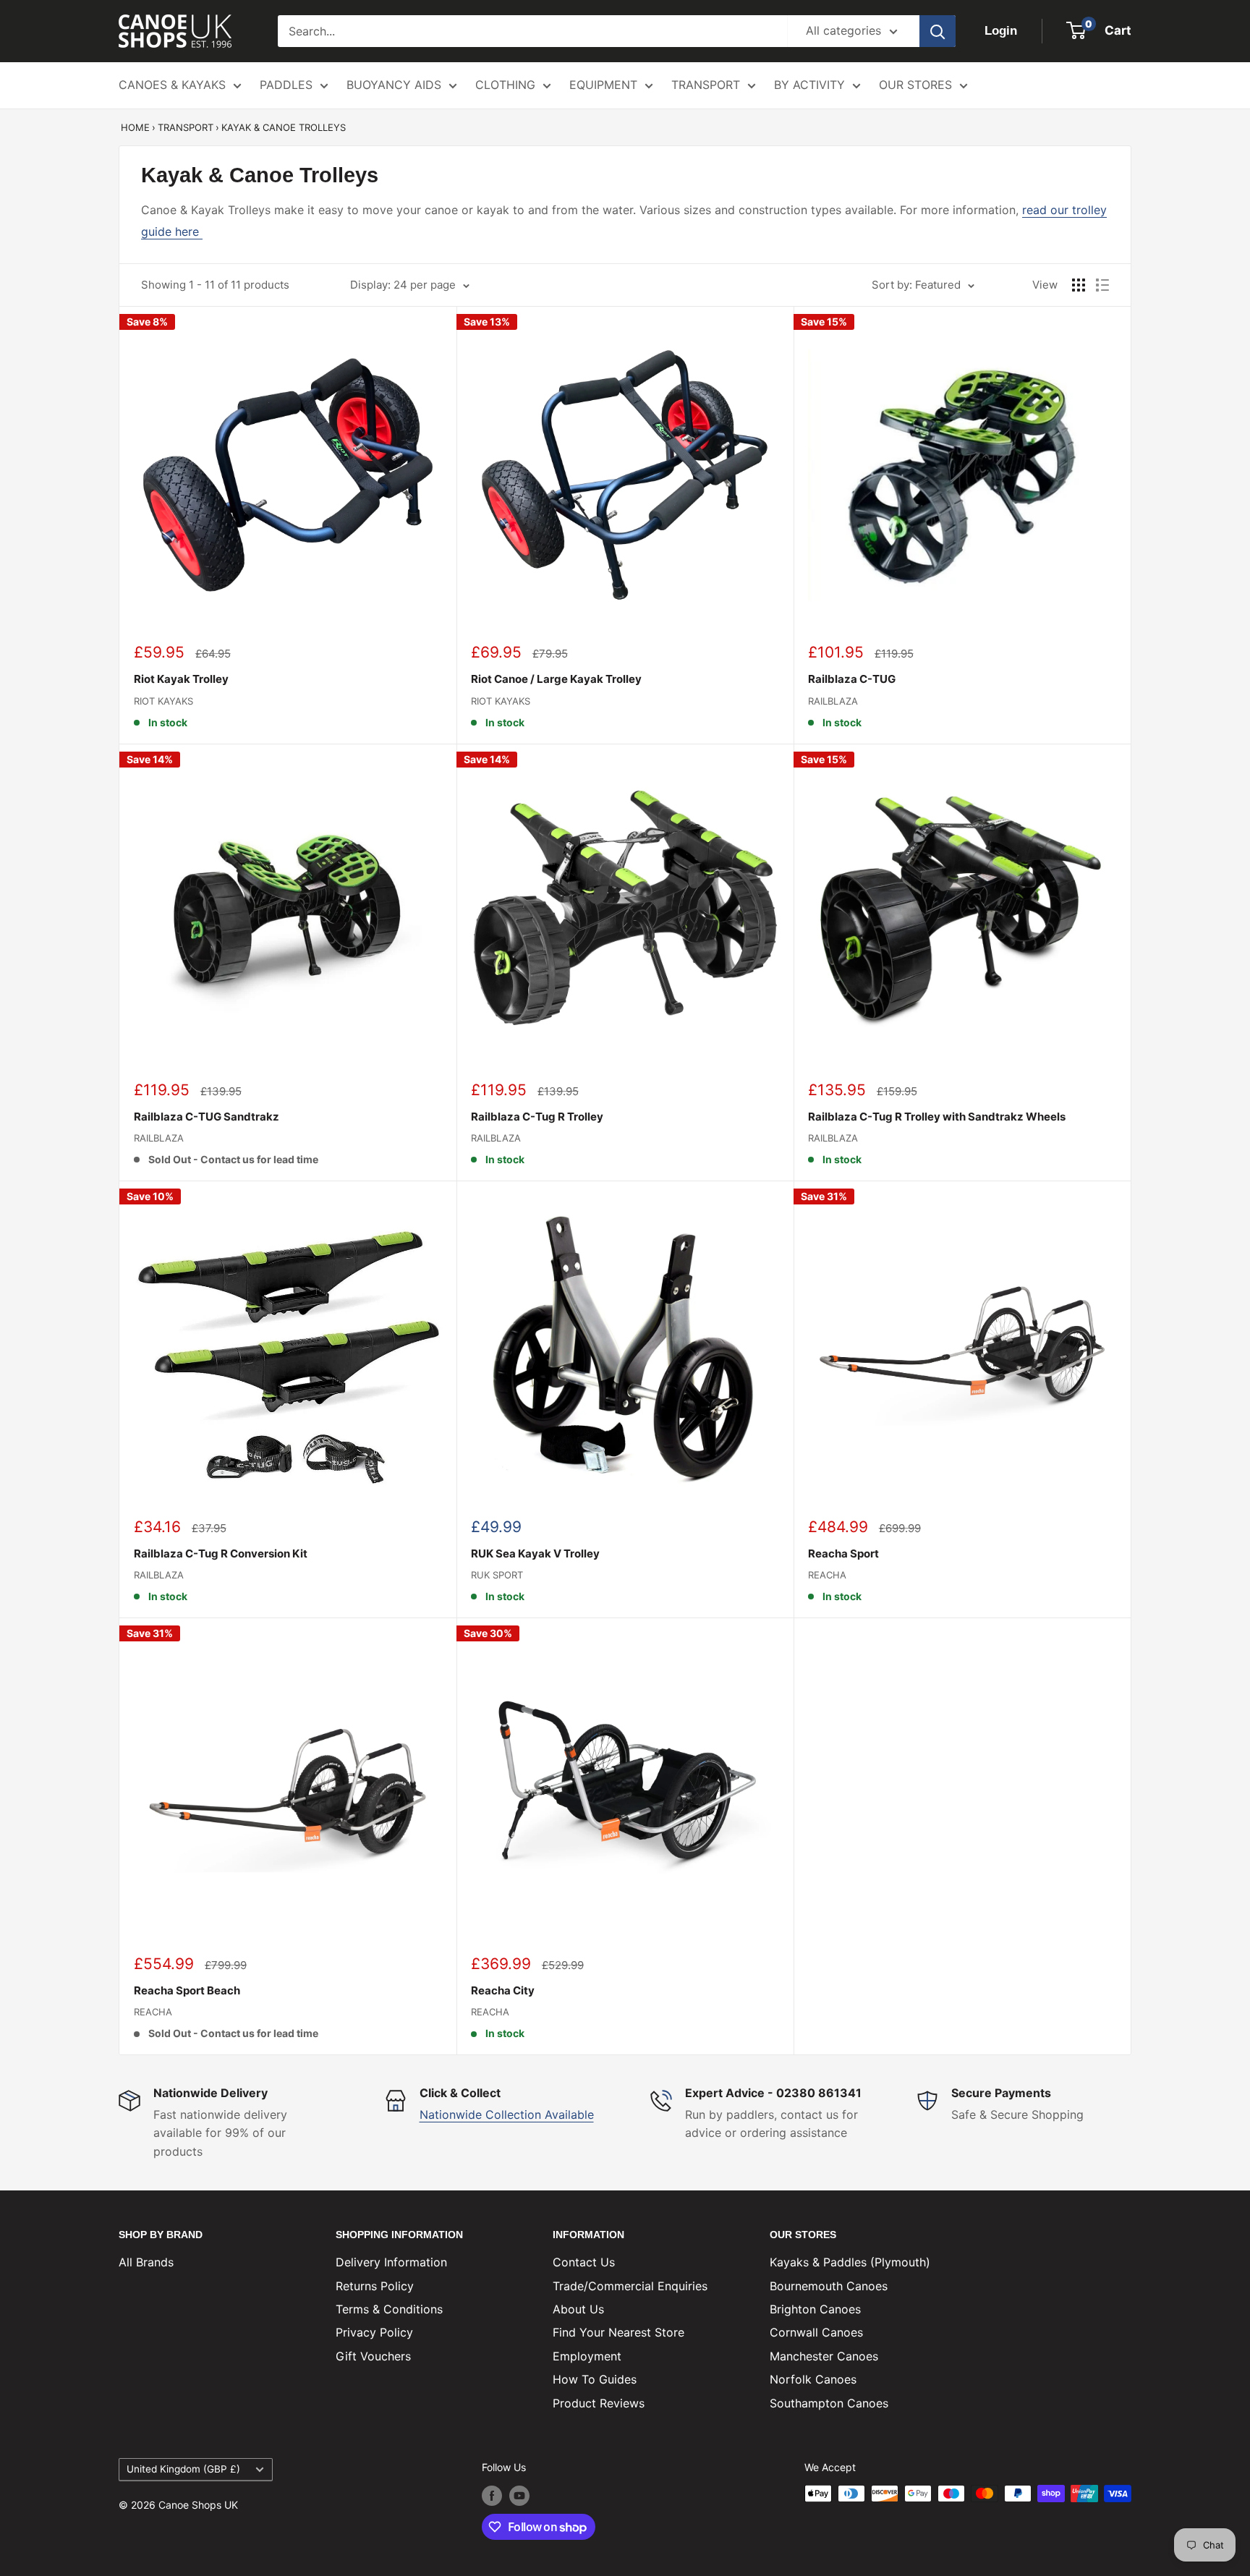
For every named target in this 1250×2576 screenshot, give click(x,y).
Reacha (827, 1575)
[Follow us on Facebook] (492, 2495)
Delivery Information (391, 2262)
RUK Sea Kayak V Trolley (535, 1553)
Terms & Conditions (389, 2309)
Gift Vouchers (373, 2356)
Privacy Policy (374, 2332)
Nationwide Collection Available (507, 2114)
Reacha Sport (843, 1553)
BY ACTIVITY (809, 85)
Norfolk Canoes (813, 2379)
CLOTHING (505, 85)
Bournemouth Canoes (829, 2286)
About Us (578, 2309)
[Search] (937, 31)
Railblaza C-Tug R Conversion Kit (221, 1553)
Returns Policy (375, 2286)
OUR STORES (915, 85)
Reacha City (503, 1990)
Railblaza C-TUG (852, 679)
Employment (587, 2356)
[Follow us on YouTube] (519, 2495)
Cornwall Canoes (816, 2332)
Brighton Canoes (815, 2309)
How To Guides (595, 2379)
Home (135, 127)
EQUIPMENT (603, 85)
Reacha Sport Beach (187, 1990)
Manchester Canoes (824, 2356)
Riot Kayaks (163, 701)
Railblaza (833, 701)
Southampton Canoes (829, 2403)
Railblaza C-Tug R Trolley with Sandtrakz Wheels (937, 1117)
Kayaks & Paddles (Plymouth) (850, 2262)
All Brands (146, 2262)
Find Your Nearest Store (618, 2332)
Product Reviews (599, 2403)
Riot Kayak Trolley (181, 679)
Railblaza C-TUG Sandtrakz (207, 1117)
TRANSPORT (706, 85)
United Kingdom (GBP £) (183, 2469)
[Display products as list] (1102, 285)
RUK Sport (497, 1575)
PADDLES (286, 85)
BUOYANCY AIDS (394, 85)
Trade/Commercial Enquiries (630, 2286)
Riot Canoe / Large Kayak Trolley (556, 679)
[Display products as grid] (1079, 285)
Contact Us (584, 2262)
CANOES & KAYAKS (172, 85)
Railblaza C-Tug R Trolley (537, 1117)
